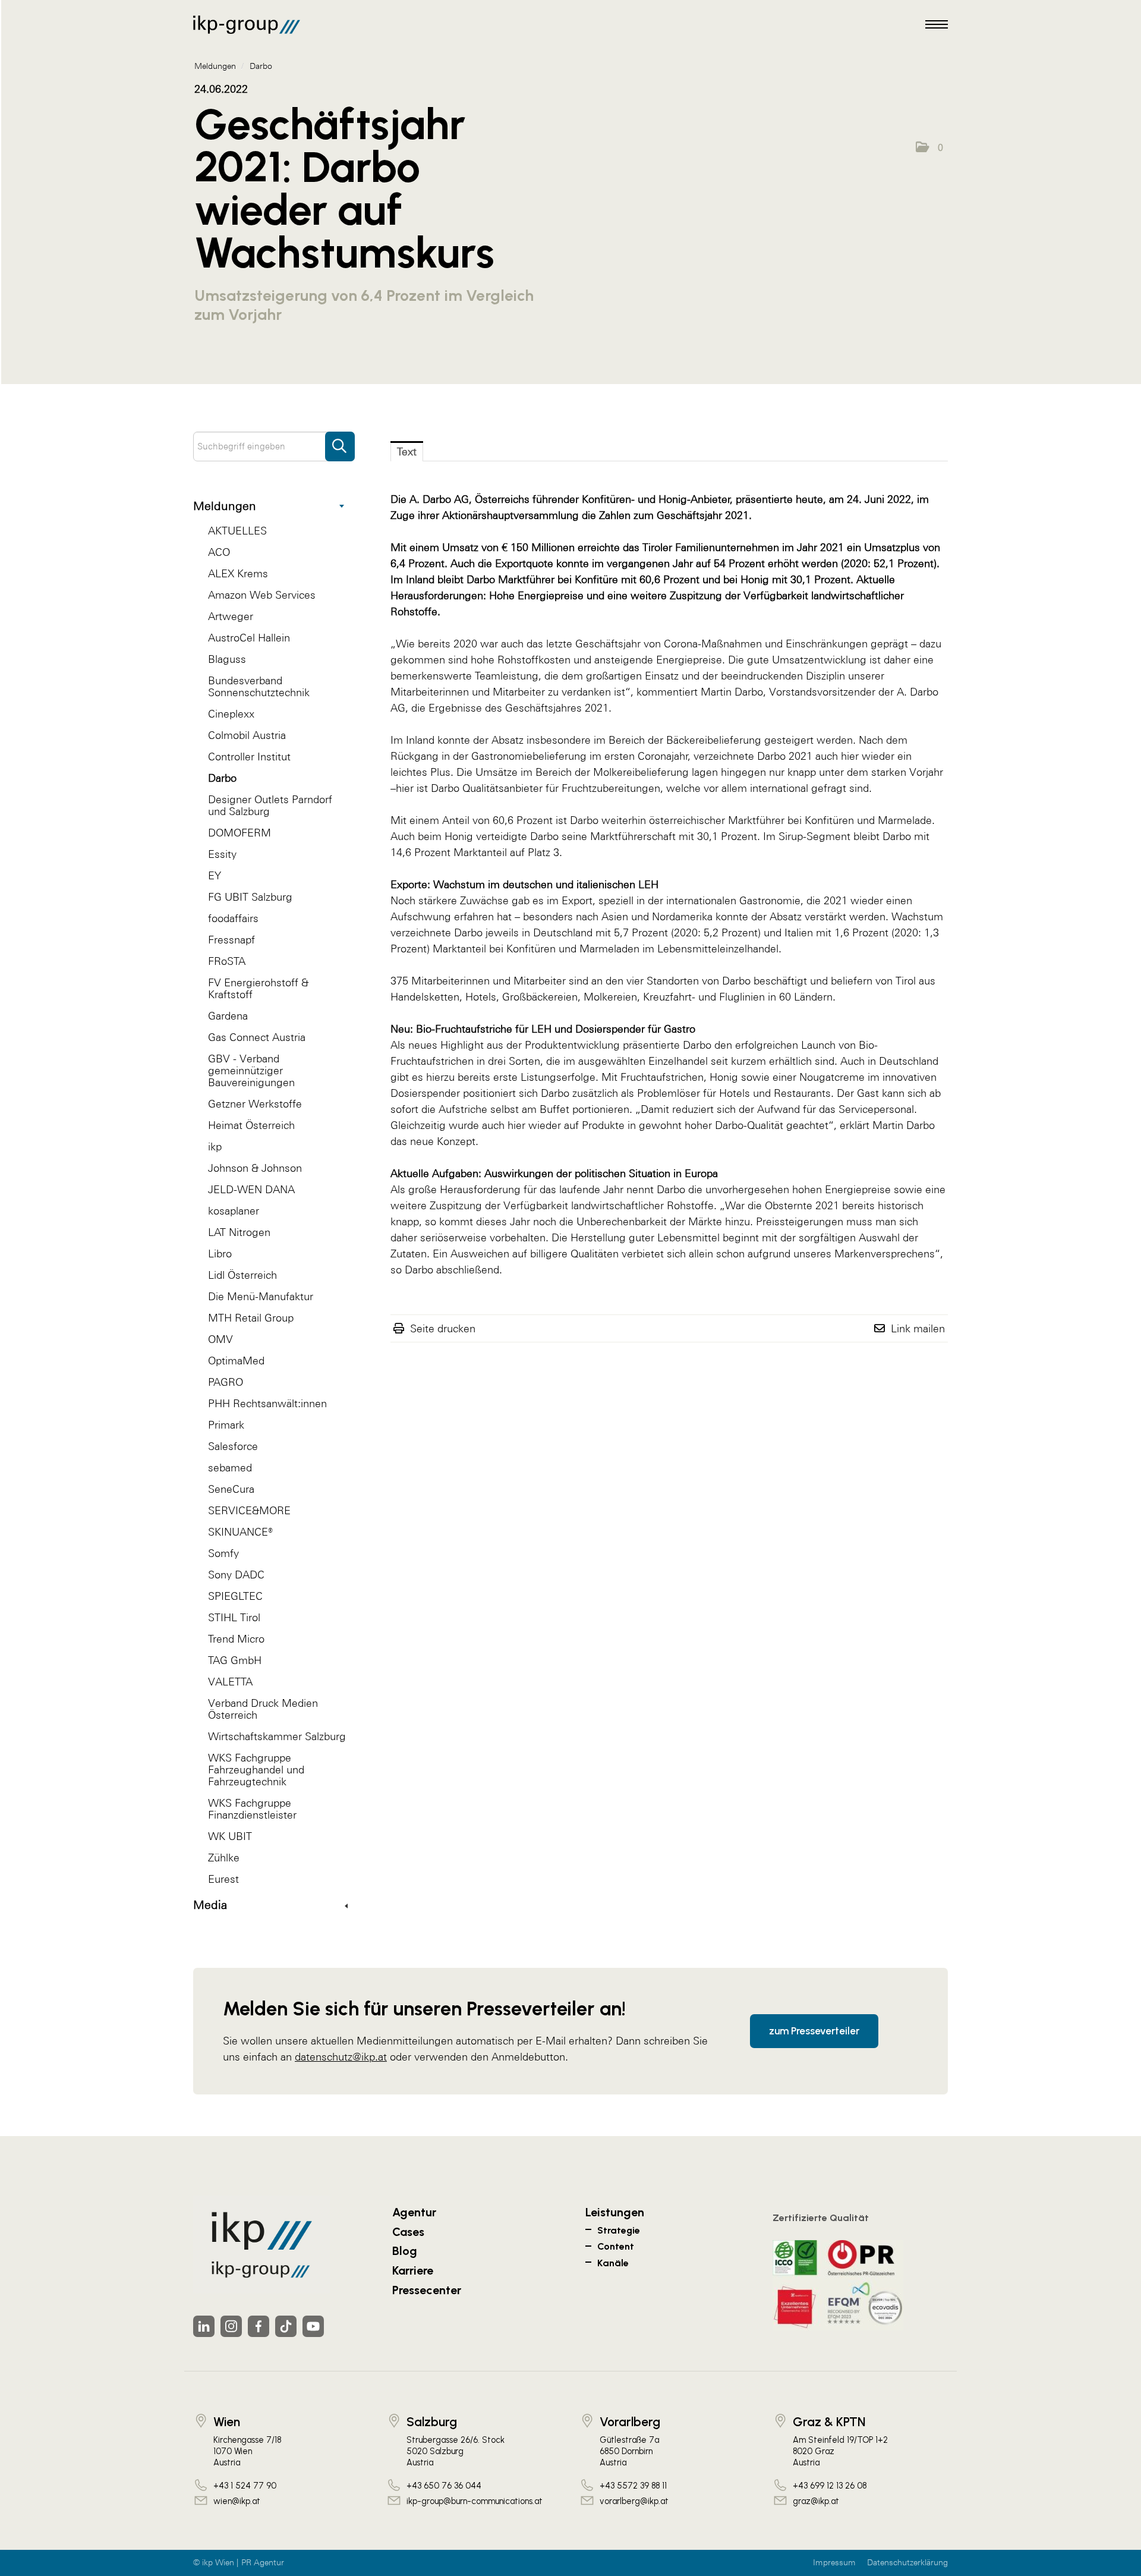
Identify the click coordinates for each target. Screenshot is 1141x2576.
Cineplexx (231, 714)
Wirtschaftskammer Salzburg (277, 1736)
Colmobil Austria (247, 735)
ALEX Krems (238, 573)
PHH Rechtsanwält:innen (267, 1403)
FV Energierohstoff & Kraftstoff (258, 988)
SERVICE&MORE (249, 1510)
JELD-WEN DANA (251, 1189)
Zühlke (224, 1858)
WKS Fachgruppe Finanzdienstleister (252, 1809)
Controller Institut (249, 757)
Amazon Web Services (262, 595)
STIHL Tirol (234, 1617)
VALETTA (230, 1682)
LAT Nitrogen (239, 1232)
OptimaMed (236, 1361)
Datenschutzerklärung (907, 2563)
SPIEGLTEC (235, 1596)
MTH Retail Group (251, 1318)
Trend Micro (236, 1639)
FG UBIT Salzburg (250, 897)
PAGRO (226, 1382)
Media (210, 1905)
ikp (215, 1147)
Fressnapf (231, 940)
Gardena (228, 1016)
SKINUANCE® (240, 1532)
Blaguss (227, 659)
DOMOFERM (239, 833)
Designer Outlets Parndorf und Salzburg (270, 805)
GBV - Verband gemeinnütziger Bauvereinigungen (251, 1070)
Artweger (231, 616)
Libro (220, 1254)
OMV (220, 1339)
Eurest (223, 1879)
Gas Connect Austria (257, 1037)
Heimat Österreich (251, 1125)
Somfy (223, 1553)
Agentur (414, 2212)
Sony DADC (236, 1575)
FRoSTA (227, 961)
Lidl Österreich (242, 1275)
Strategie (619, 2230)
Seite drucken (443, 1328)
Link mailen (918, 1328)
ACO (219, 552)
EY (215, 875)
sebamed (230, 1468)
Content (616, 2246)
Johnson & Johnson (255, 1168)
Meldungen (225, 506)
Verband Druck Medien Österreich (263, 1709)
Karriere (413, 2270)
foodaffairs (233, 918)
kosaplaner (234, 1211)
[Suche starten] (340, 441)
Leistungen (615, 2212)
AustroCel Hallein (249, 638)
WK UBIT (230, 1836)
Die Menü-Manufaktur (261, 1296)
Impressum (834, 2563)
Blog (405, 2251)
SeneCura (231, 1489)
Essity (222, 854)
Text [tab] (407, 452)
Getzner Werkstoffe (255, 1104)
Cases (408, 2232)
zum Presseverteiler (814, 2031)
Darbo (222, 778)
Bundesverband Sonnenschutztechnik (259, 686)
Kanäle (613, 2263)
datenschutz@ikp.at (341, 2057)
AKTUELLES (237, 531)
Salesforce (233, 1446)
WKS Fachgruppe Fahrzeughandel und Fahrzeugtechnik (256, 1770)
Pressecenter (427, 2290)
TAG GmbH (235, 1660)
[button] (929, 147)
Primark (226, 1425)
